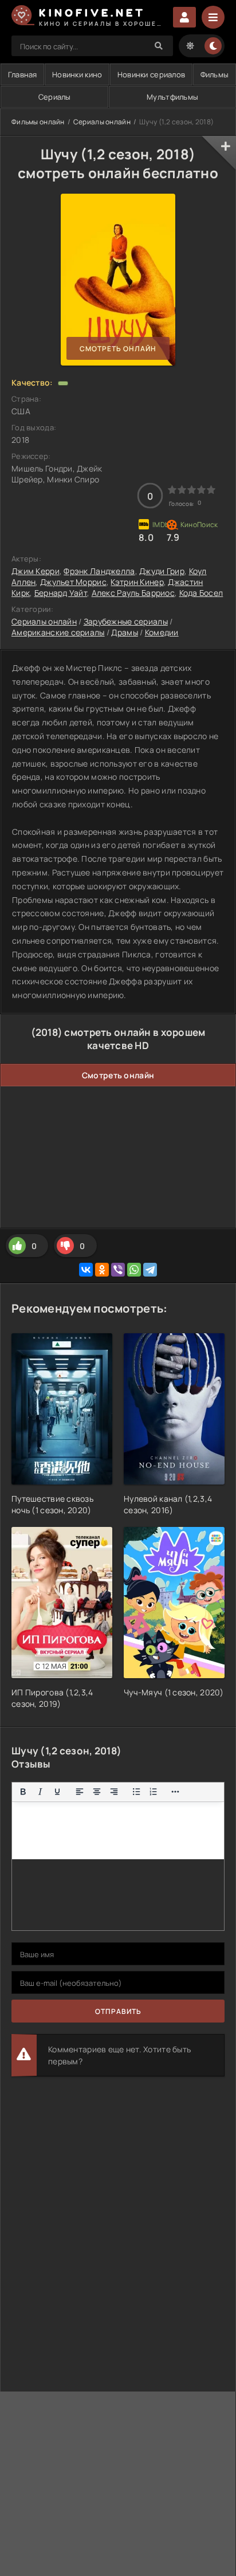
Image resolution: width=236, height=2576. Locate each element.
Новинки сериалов (151, 74)
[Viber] (118, 1270)
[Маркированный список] (136, 1792)
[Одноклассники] (102, 1270)
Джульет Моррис (73, 582)
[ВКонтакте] (86, 1270)
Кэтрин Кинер (137, 582)
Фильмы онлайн (38, 122)
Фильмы (215, 74)
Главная (23, 74)
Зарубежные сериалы (126, 621)
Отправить (118, 2011)
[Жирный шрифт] (23, 1792)
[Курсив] (40, 1792)
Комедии (162, 632)
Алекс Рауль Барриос (133, 593)
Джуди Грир (162, 571)
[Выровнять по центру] (97, 1792)
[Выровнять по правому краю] (114, 1792)
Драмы (124, 632)
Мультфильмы (172, 97)
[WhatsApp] (134, 1270)
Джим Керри (36, 571)
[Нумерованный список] (154, 1792)
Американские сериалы (58, 632)
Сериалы (55, 97)
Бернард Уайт (61, 593)
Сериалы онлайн (102, 122)
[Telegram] (150, 1270)
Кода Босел (201, 593)
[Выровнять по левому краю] (80, 1792)
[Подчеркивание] (57, 1792)
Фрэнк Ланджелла (99, 571)
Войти (184, 17)
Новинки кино (77, 74)
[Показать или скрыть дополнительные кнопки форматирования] (176, 1792)
